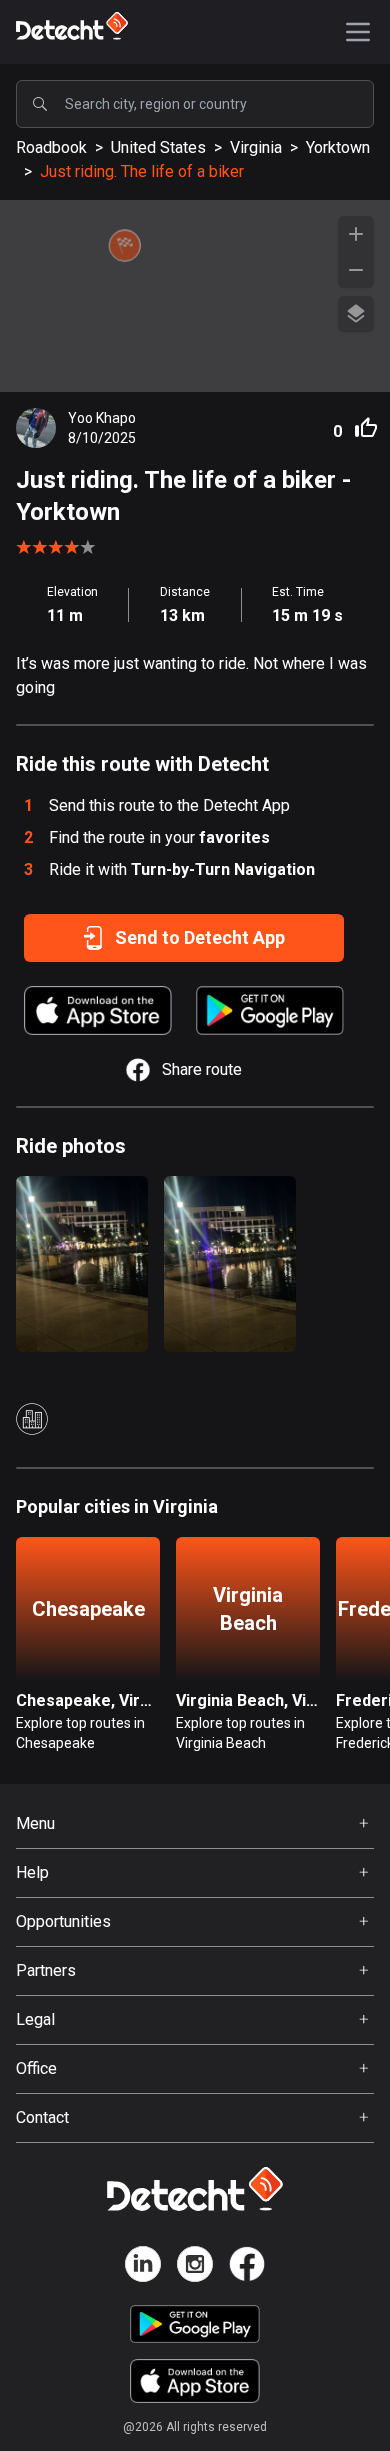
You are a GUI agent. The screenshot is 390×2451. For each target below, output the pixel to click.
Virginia (256, 147)
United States (158, 147)
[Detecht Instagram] (195, 2267)
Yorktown (338, 147)
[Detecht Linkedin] (143, 2267)
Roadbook (51, 147)
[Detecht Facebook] (247, 2267)
